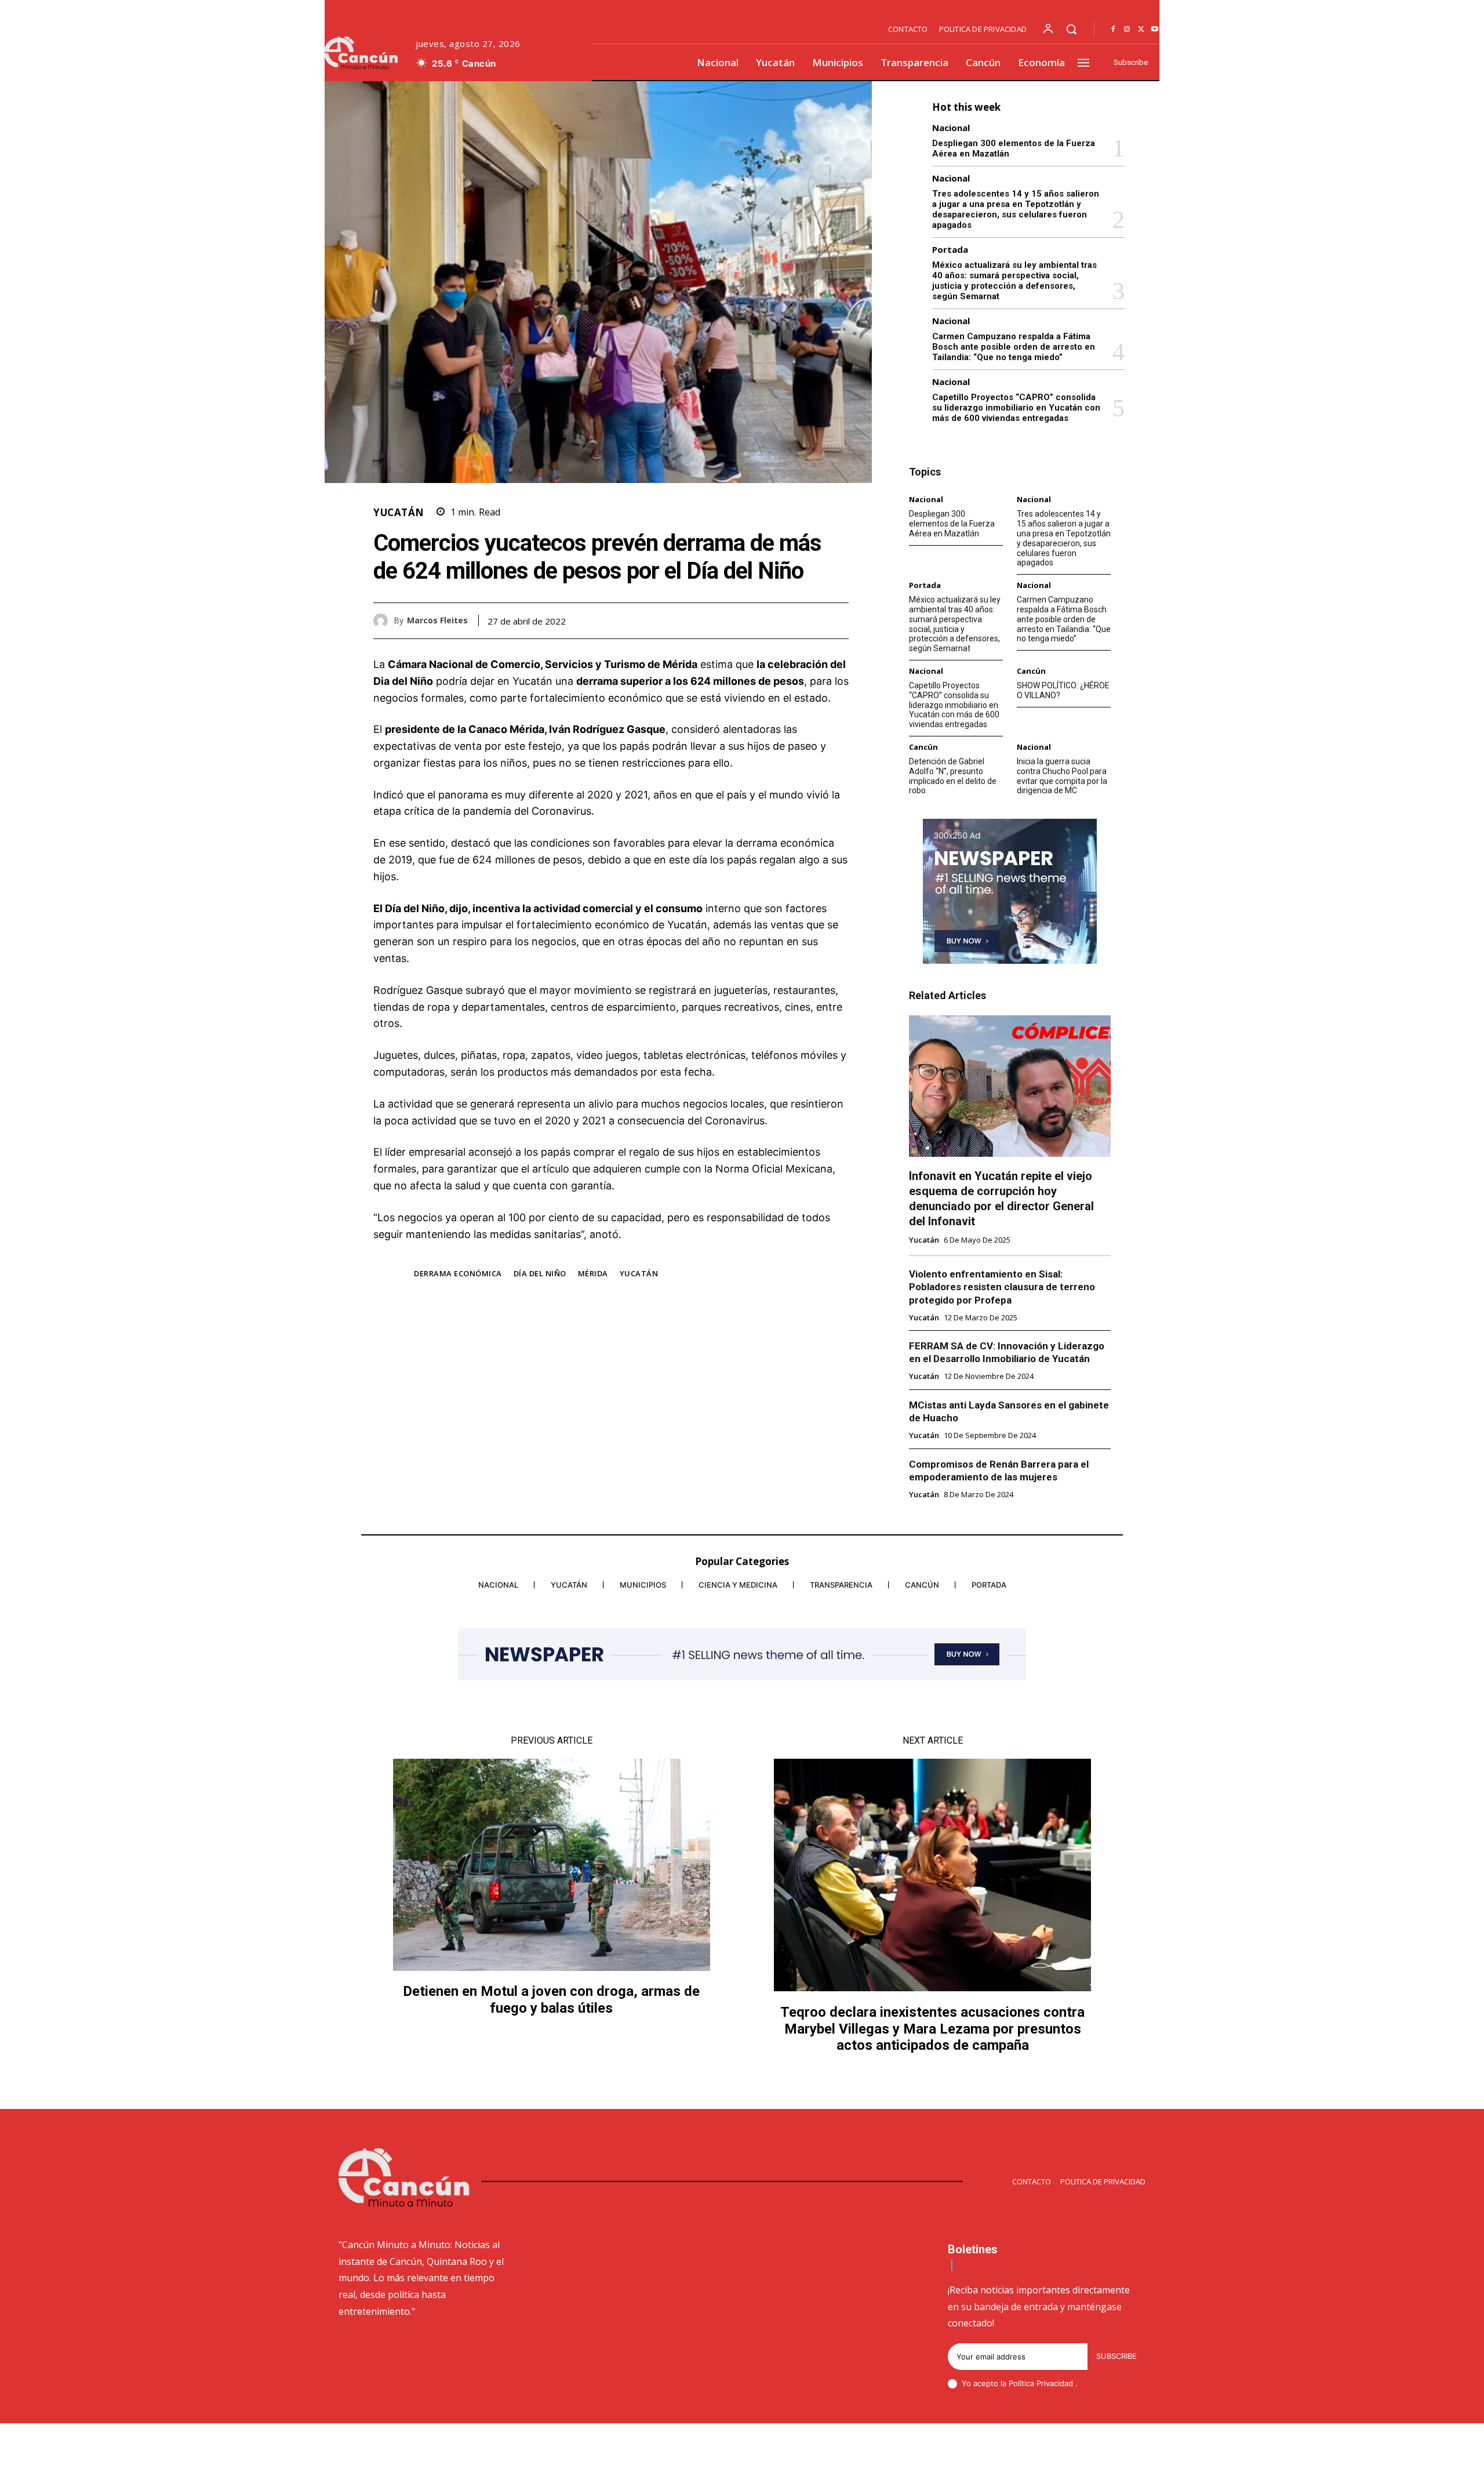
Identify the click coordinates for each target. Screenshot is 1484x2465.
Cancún (1031, 671)
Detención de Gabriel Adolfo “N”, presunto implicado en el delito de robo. (953, 776)
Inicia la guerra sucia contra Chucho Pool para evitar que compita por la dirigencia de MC (1062, 776)
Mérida (593, 1273)
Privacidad (1056, 2383)
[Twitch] (1086, 2446)
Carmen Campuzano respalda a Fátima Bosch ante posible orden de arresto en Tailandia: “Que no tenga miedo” (1014, 347)
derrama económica (458, 1273)
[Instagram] (1127, 30)
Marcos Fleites (437, 621)
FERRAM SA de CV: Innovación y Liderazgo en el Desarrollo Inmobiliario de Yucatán (1007, 1352)
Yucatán (399, 512)
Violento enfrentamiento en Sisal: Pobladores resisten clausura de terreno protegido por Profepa (1002, 1287)
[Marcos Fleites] (383, 621)
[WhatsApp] (837, 620)
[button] (1071, 29)
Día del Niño (540, 1273)
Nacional (951, 128)
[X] (1141, 30)
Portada (950, 250)
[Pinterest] (810, 620)
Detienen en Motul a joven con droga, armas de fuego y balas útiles (551, 2000)
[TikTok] (1058, 2446)
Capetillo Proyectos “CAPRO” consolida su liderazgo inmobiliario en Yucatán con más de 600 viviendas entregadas (1016, 408)
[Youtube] (1155, 30)
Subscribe (1116, 2356)
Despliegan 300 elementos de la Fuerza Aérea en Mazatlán (952, 524)
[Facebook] (1113, 30)
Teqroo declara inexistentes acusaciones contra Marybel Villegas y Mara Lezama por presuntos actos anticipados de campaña (932, 2029)
